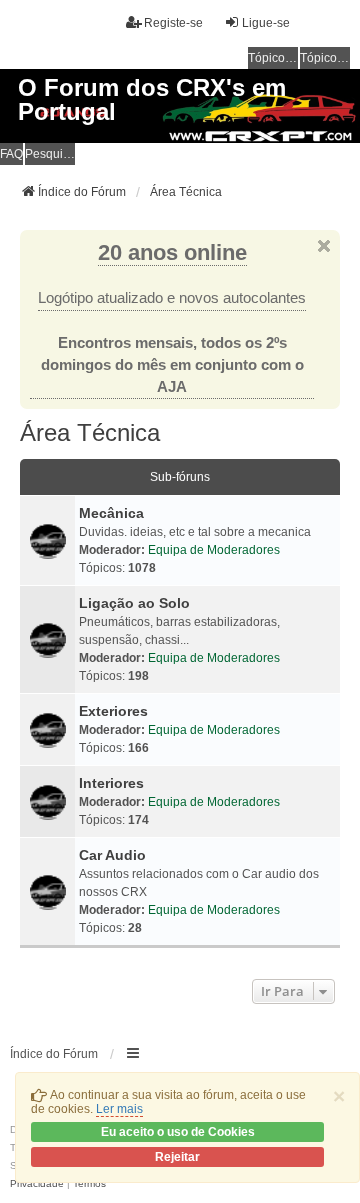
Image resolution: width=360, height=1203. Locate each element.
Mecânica (111, 513)
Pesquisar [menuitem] (50, 154)
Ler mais (119, 1109)
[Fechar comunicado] (324, 246)
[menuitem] (37, 1184)
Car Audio (112, 855)
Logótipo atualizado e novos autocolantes (172, 298)
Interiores (111, 783)
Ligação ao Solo (134, 603)
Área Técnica (90, 432)
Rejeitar (177, 1157)
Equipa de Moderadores (214, 550)
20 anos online (172, 252)
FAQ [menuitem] (11, 154)
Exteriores (113, 711)
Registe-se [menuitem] (173, 23)
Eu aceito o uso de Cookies (178, 1132)
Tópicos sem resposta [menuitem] (273, 58)
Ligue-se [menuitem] (266, 23)
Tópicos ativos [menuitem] (325, 58)
